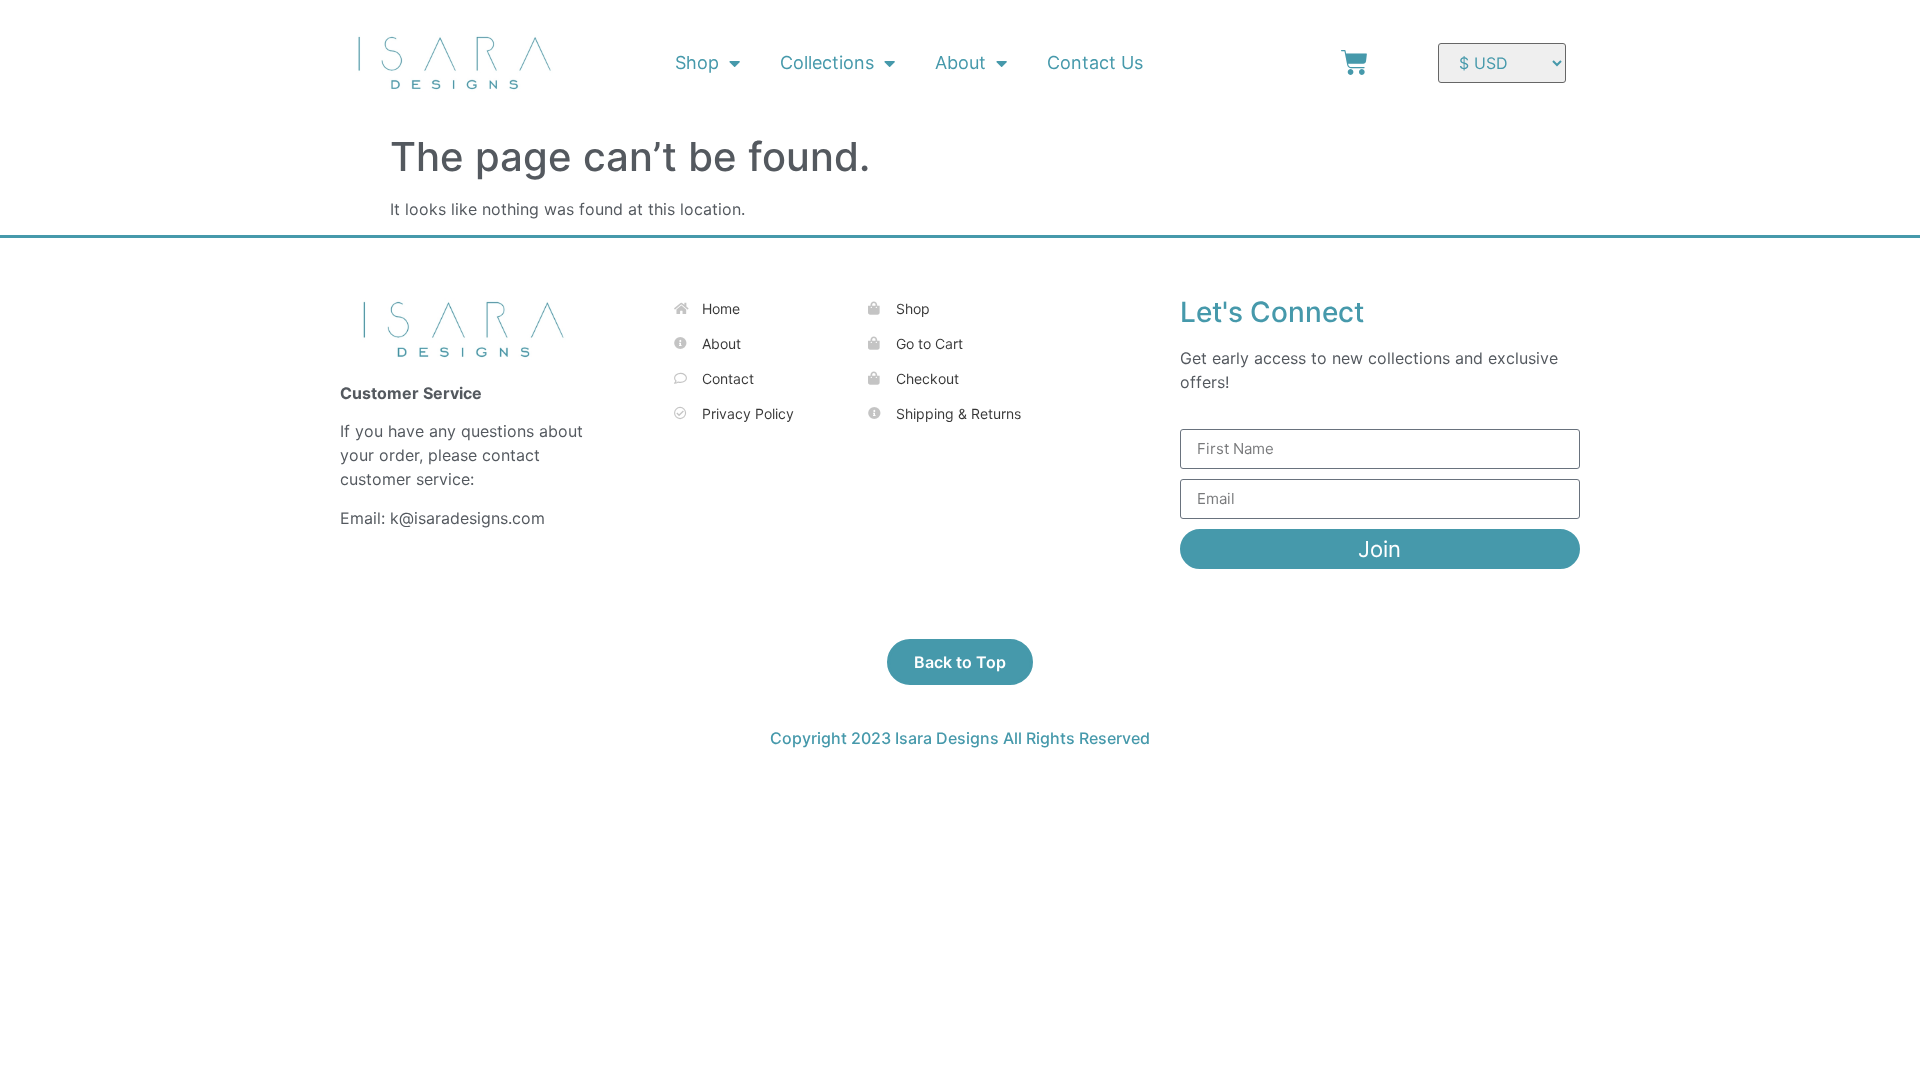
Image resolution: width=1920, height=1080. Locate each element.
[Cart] (1354, 62)
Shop (697, 62)
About (960, 62)
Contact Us (1095, 62)
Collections (827, 62)
